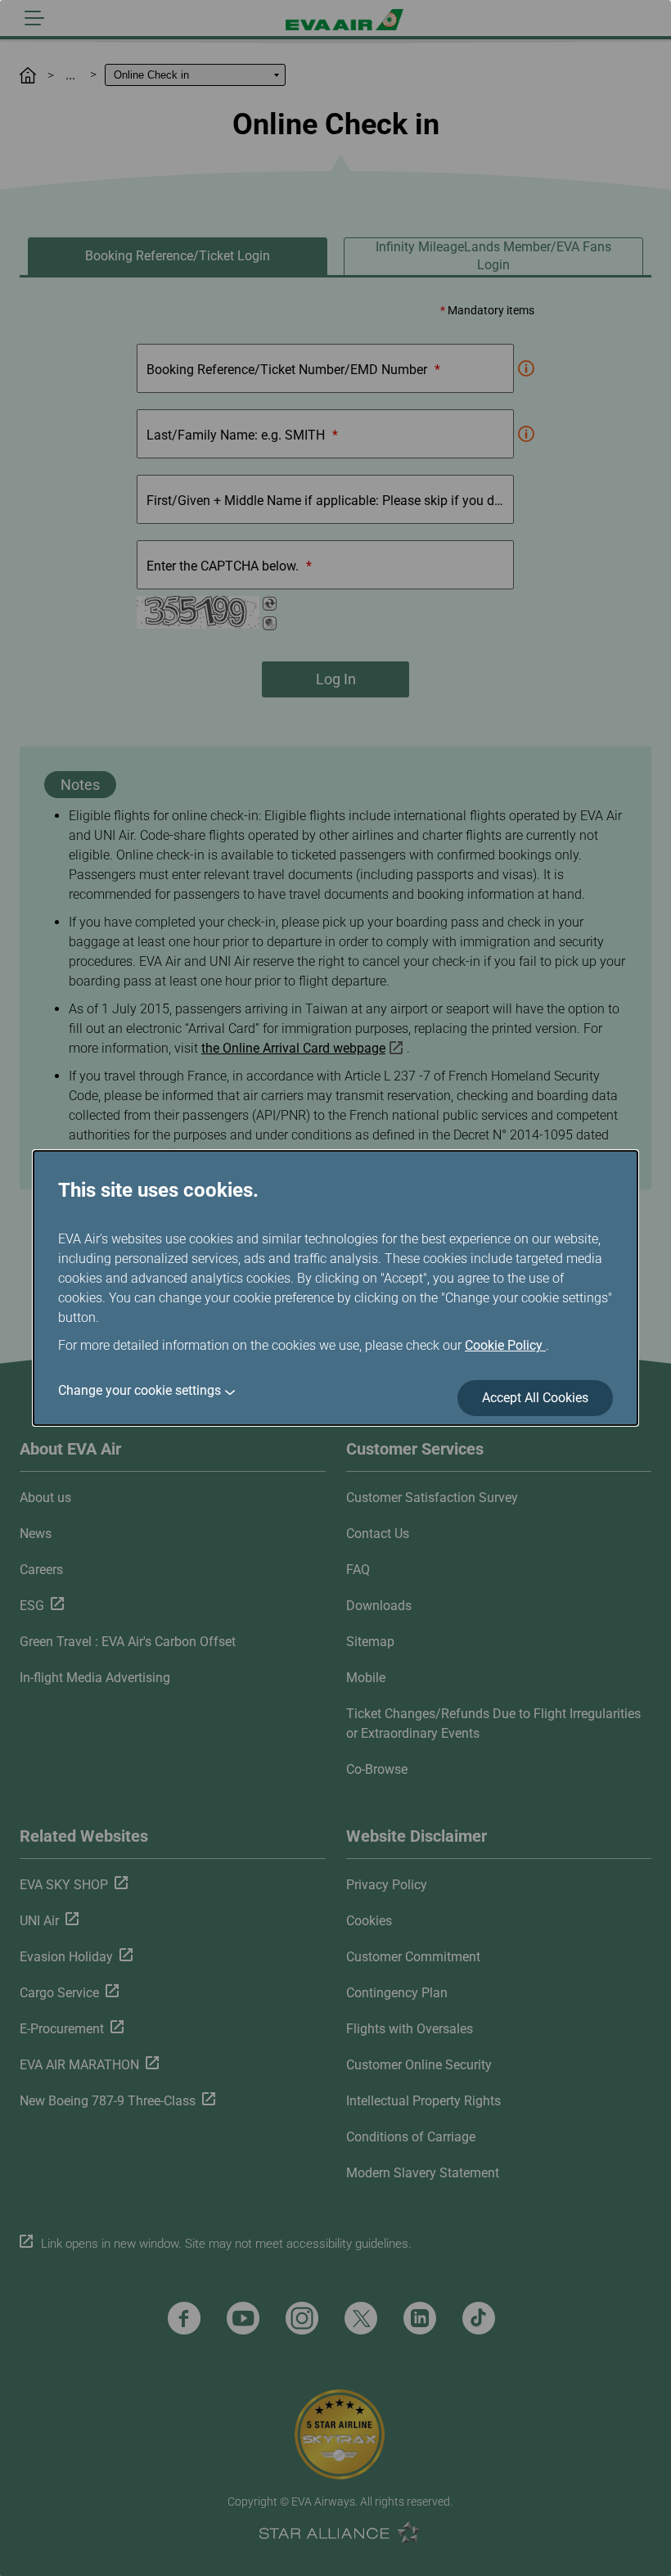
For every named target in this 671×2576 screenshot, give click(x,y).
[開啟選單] (34, 18)
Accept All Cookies (535, 1398)
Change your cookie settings (140, 1390)
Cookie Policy (505, 1345)
